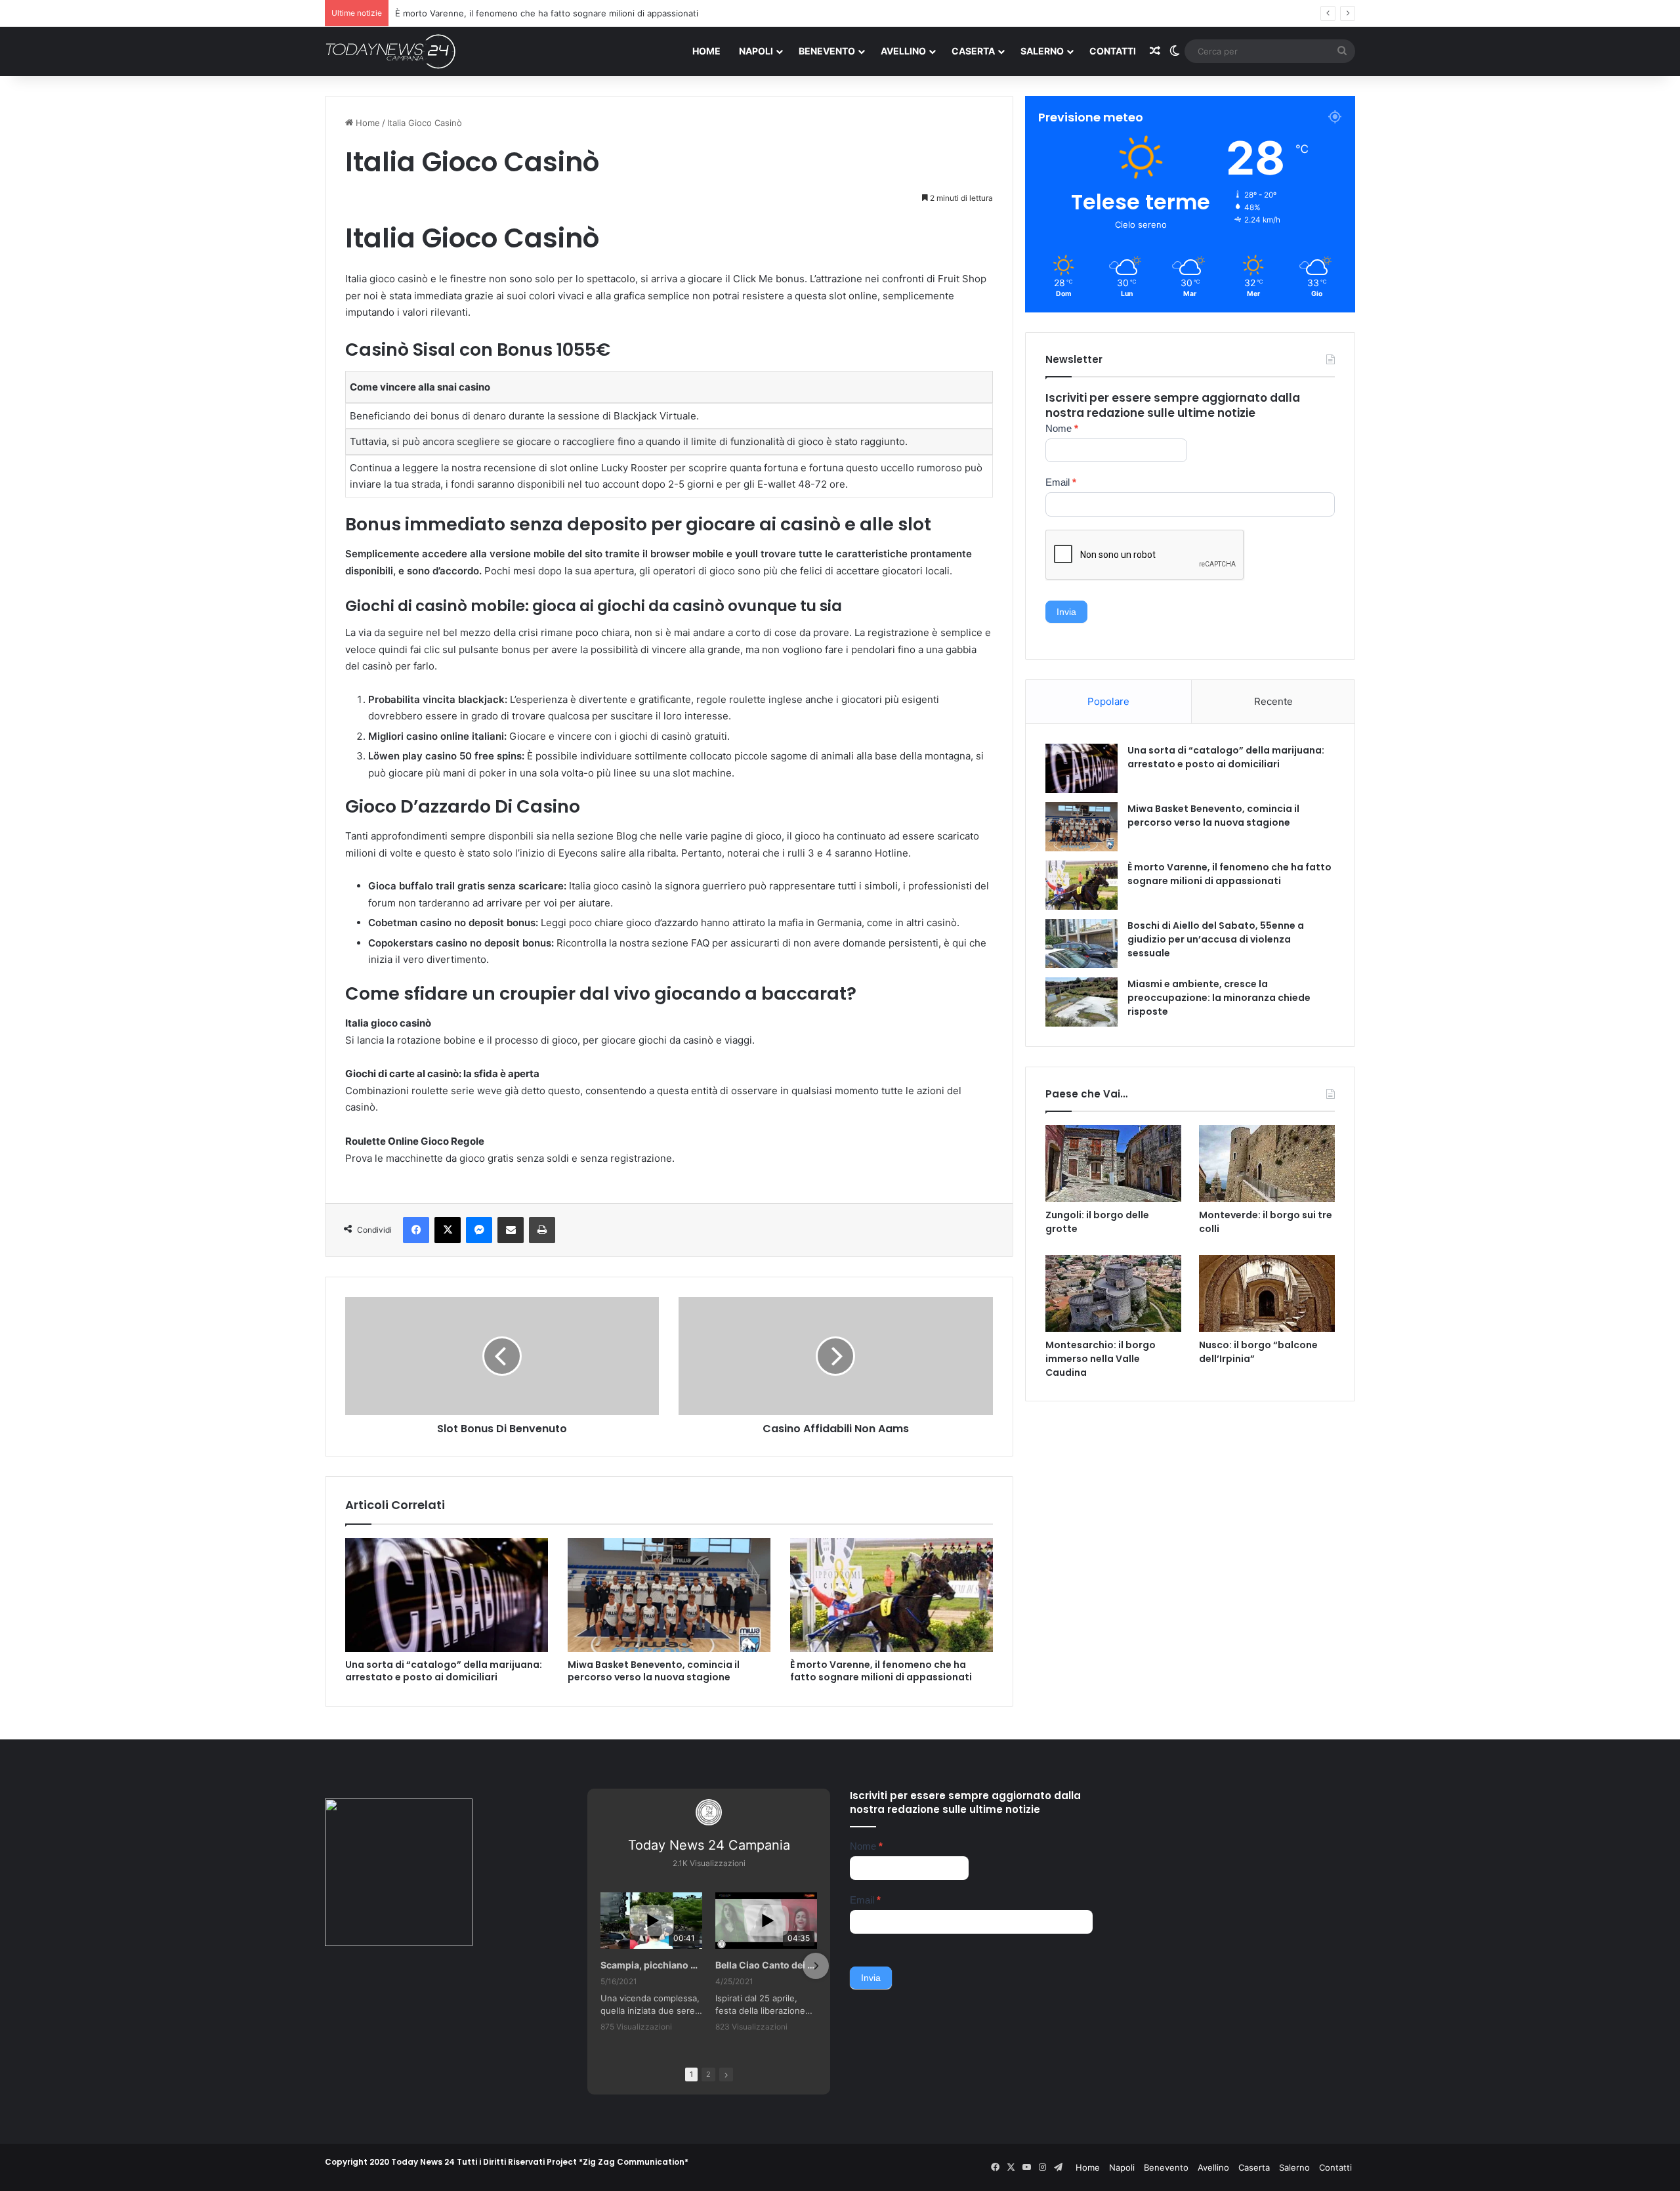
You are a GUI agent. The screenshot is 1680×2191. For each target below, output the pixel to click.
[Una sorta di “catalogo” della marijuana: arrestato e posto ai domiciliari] (447, 1595)
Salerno (1042, 51)
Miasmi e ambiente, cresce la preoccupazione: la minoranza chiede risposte (1219, 998)
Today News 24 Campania (709, 1845)
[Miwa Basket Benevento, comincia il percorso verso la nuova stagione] (669, 1595)
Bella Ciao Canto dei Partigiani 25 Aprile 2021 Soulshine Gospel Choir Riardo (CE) (766, 1965)
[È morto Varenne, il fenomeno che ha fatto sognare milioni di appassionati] (892, 1595)
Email (1061, 482)
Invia (1066, 612)
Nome (1062, 428)
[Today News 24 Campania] (390, 51)
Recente (1273, 701)
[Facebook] (416, 1230)
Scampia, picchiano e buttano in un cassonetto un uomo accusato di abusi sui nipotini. (651, 1965)
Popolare (1108, 701)
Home (706, 51)
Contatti (1113, 51)
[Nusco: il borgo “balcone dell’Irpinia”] (1267, 1293)
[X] (448, 1230)
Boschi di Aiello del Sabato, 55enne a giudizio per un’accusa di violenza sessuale (559, 13)
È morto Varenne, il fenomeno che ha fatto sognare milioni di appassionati (881, 1671)
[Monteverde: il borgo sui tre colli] (1267, 1163)
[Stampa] (542, 1230)
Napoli (756, 51)
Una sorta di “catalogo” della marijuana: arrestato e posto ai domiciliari (444, 1671)
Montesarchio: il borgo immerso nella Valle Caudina (1101, 1359)
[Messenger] (479, 1230)
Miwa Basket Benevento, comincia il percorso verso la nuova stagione (654, 1671)
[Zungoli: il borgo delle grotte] (1113, 1163)
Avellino (903, 51)
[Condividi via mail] (511, 1230)
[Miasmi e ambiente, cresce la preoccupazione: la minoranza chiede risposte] (1081, 1002)
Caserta (973, 51)
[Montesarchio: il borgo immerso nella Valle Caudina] (1113, 1293)
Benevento (827, 51)
